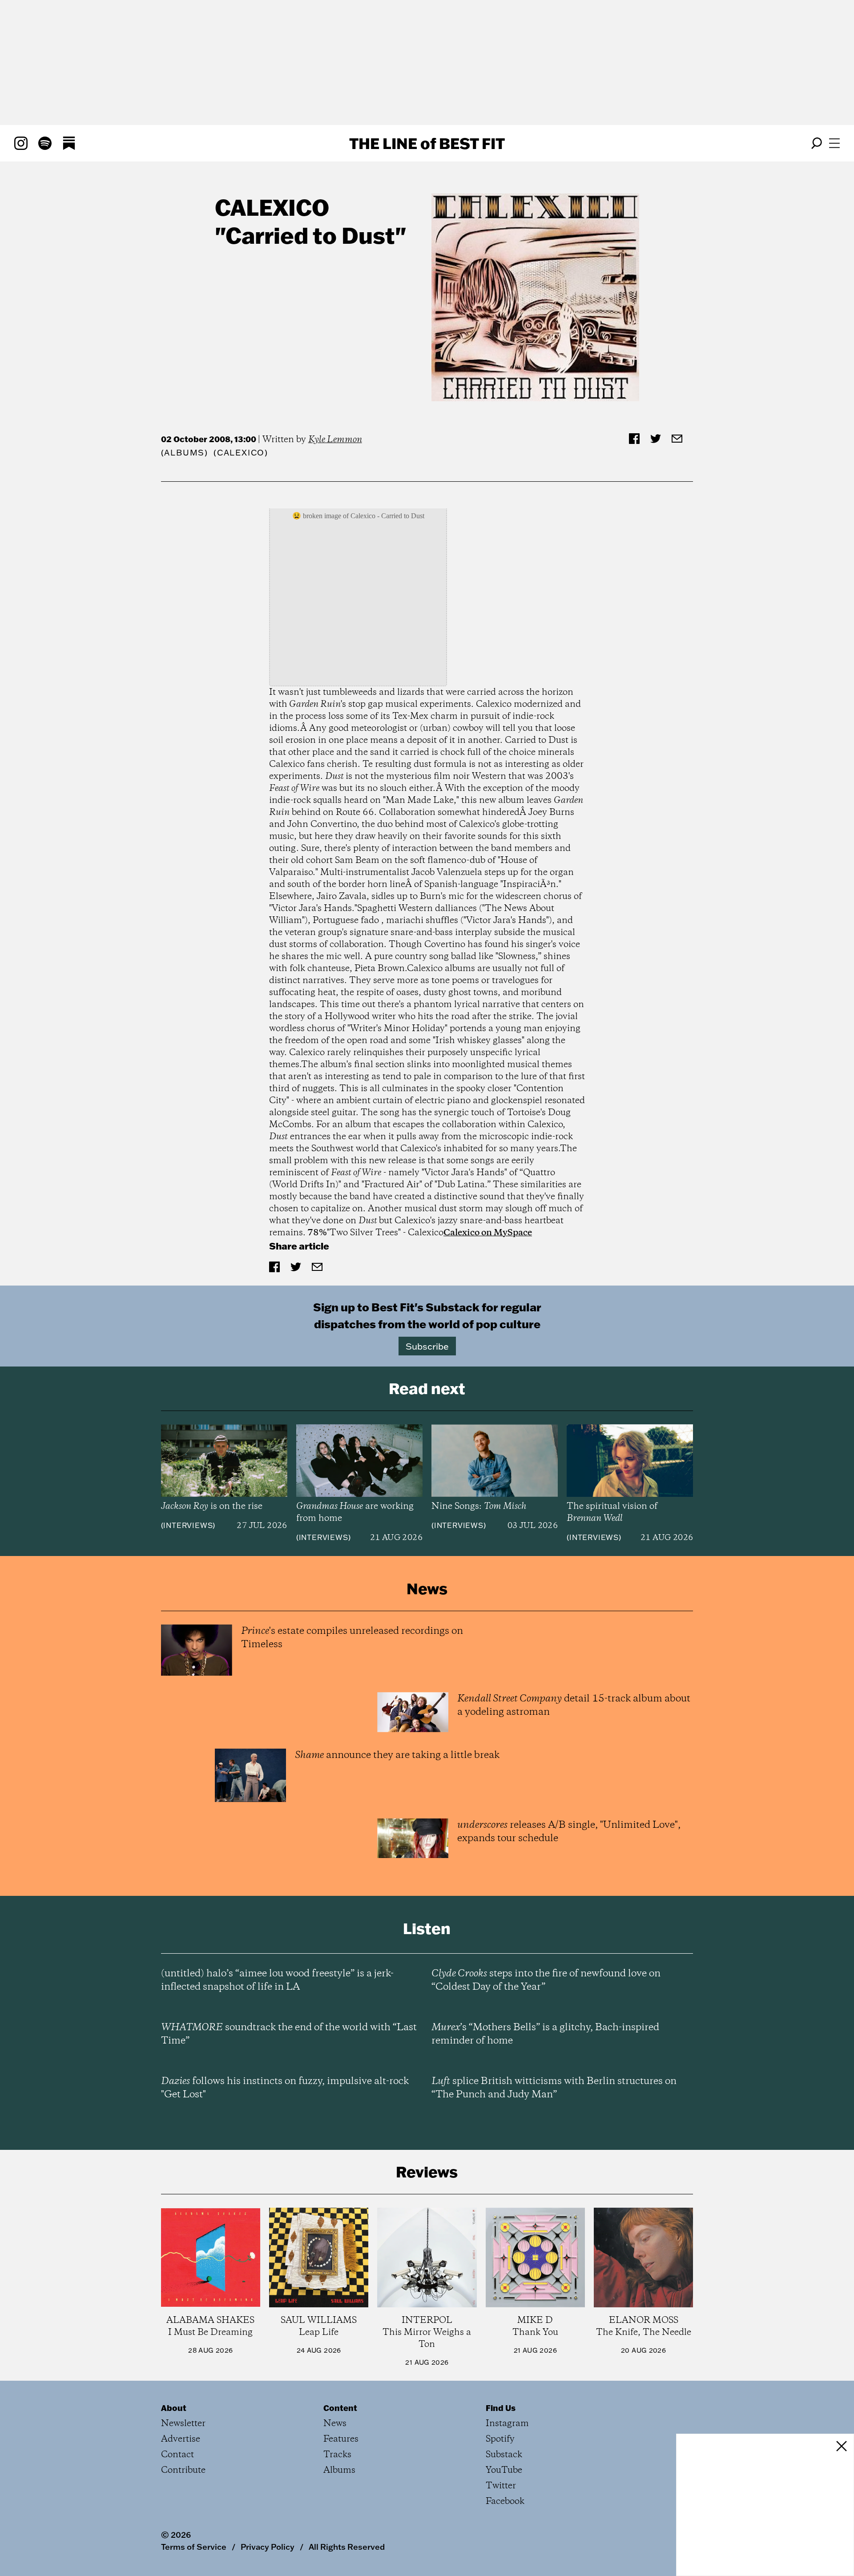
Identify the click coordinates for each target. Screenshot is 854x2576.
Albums (184, 453)
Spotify (500, 2439)
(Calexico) (241, 453)
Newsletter (183, 2424)
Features (341, 2439)
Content (340, 2408)
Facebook (505, 2501)
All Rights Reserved (347, 2547)
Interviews (188, 1525)
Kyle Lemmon (335, 440)
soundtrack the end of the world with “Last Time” (289, 2034)
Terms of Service (194, 2547)
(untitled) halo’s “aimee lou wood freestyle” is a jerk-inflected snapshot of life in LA (277, 1980)
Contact (177, 2455)
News (335, 2424)
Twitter (501, 2486)
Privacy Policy (268, 2547)
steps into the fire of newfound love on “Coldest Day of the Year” (546, 1980)
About (174, 2408)
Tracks (337, 2455)
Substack (504, 2455)
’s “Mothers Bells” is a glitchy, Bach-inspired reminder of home (545, 2034)
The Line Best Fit (427, 143)
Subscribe (427, 1346)
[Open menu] (834, 143)
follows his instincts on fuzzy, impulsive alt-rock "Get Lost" (285, 2088)
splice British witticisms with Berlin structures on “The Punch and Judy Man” (554, 2088)
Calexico (272, 207)
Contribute (183, 2470)
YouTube (504, 2470)
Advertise (181, 2439)
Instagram (507, 2424)
